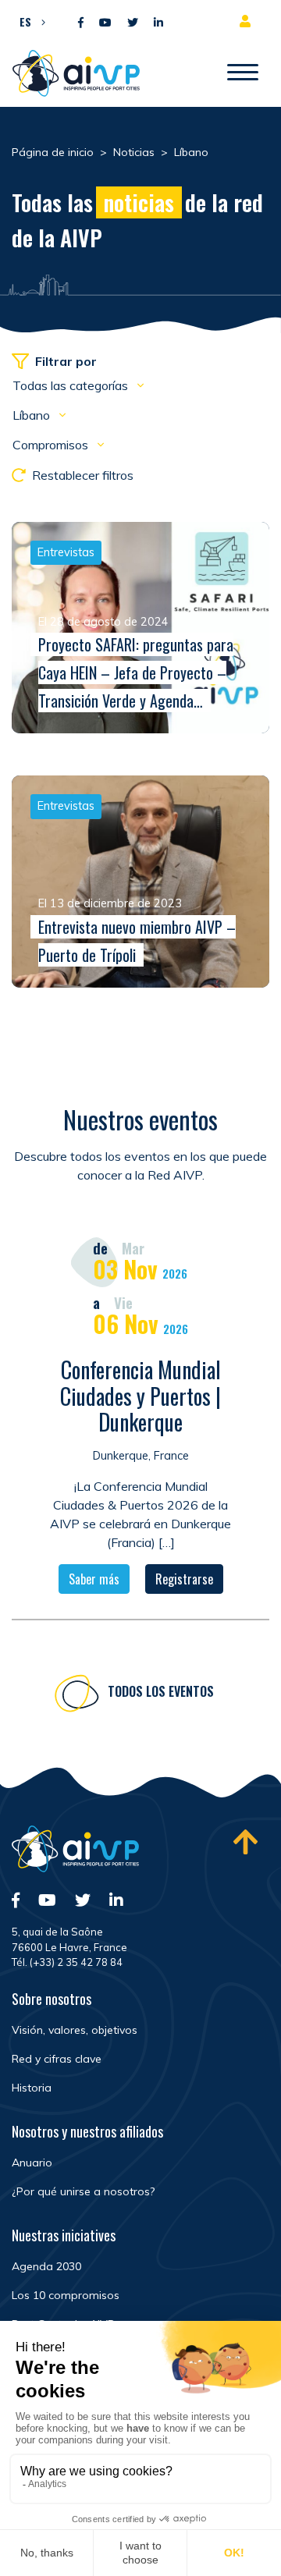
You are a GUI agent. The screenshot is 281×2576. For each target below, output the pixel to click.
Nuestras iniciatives (64, 2235)
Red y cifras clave (57, 2059)
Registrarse (184, 1579)
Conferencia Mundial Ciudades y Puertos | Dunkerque (140, 1396)
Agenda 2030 (46, 2266)
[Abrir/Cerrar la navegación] (243, 73)
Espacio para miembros (248, 21)
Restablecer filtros (83, 475)
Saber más (94, 1579)
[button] (28, 21)
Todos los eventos (161, 1691)
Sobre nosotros (52, 1999)
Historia (32, 2088)
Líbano (33, 415)
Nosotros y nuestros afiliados (87, 2131)
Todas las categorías (72, 385)
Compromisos (52, 445)
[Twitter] (133, 23)
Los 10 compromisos (66, 2295)
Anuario (32, 2163)
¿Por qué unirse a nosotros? (83, 2191)
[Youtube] (105, 23)
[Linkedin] (158, 23)
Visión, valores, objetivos (75, 2030)
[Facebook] (81, 23)
